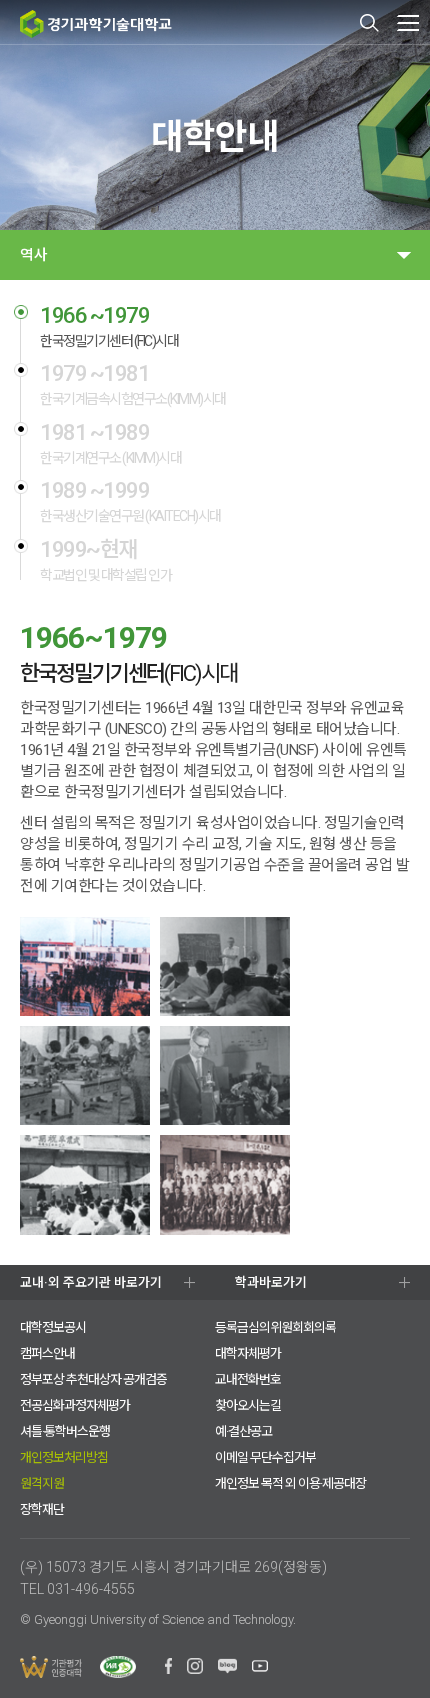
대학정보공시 (53, 1327)
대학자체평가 (248, 1353)
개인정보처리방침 (64, 1457)
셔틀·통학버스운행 (65, 1431)
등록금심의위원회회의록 (275, 1327)
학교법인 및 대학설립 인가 (105, 561)
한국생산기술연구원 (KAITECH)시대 (130, 502)
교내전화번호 (248, 1379)
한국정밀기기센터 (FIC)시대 (109, 327)
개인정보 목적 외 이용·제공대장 (290, 1483)
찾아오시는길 (248, 1405)
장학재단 (42, 1509)
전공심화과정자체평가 (75, 1405)
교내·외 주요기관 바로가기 (91, 1282)
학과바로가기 (271, 1282)
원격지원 (42, 1483)
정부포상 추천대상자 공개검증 (93, 1379)
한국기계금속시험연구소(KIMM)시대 (133, 385)
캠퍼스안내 (47, 1353)
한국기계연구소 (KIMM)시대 (110, 444)
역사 (34, 255)
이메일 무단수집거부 (265, 1457)
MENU (407, 22)
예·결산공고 (243, 1431)
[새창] (168, 1669)
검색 (370, 23)
